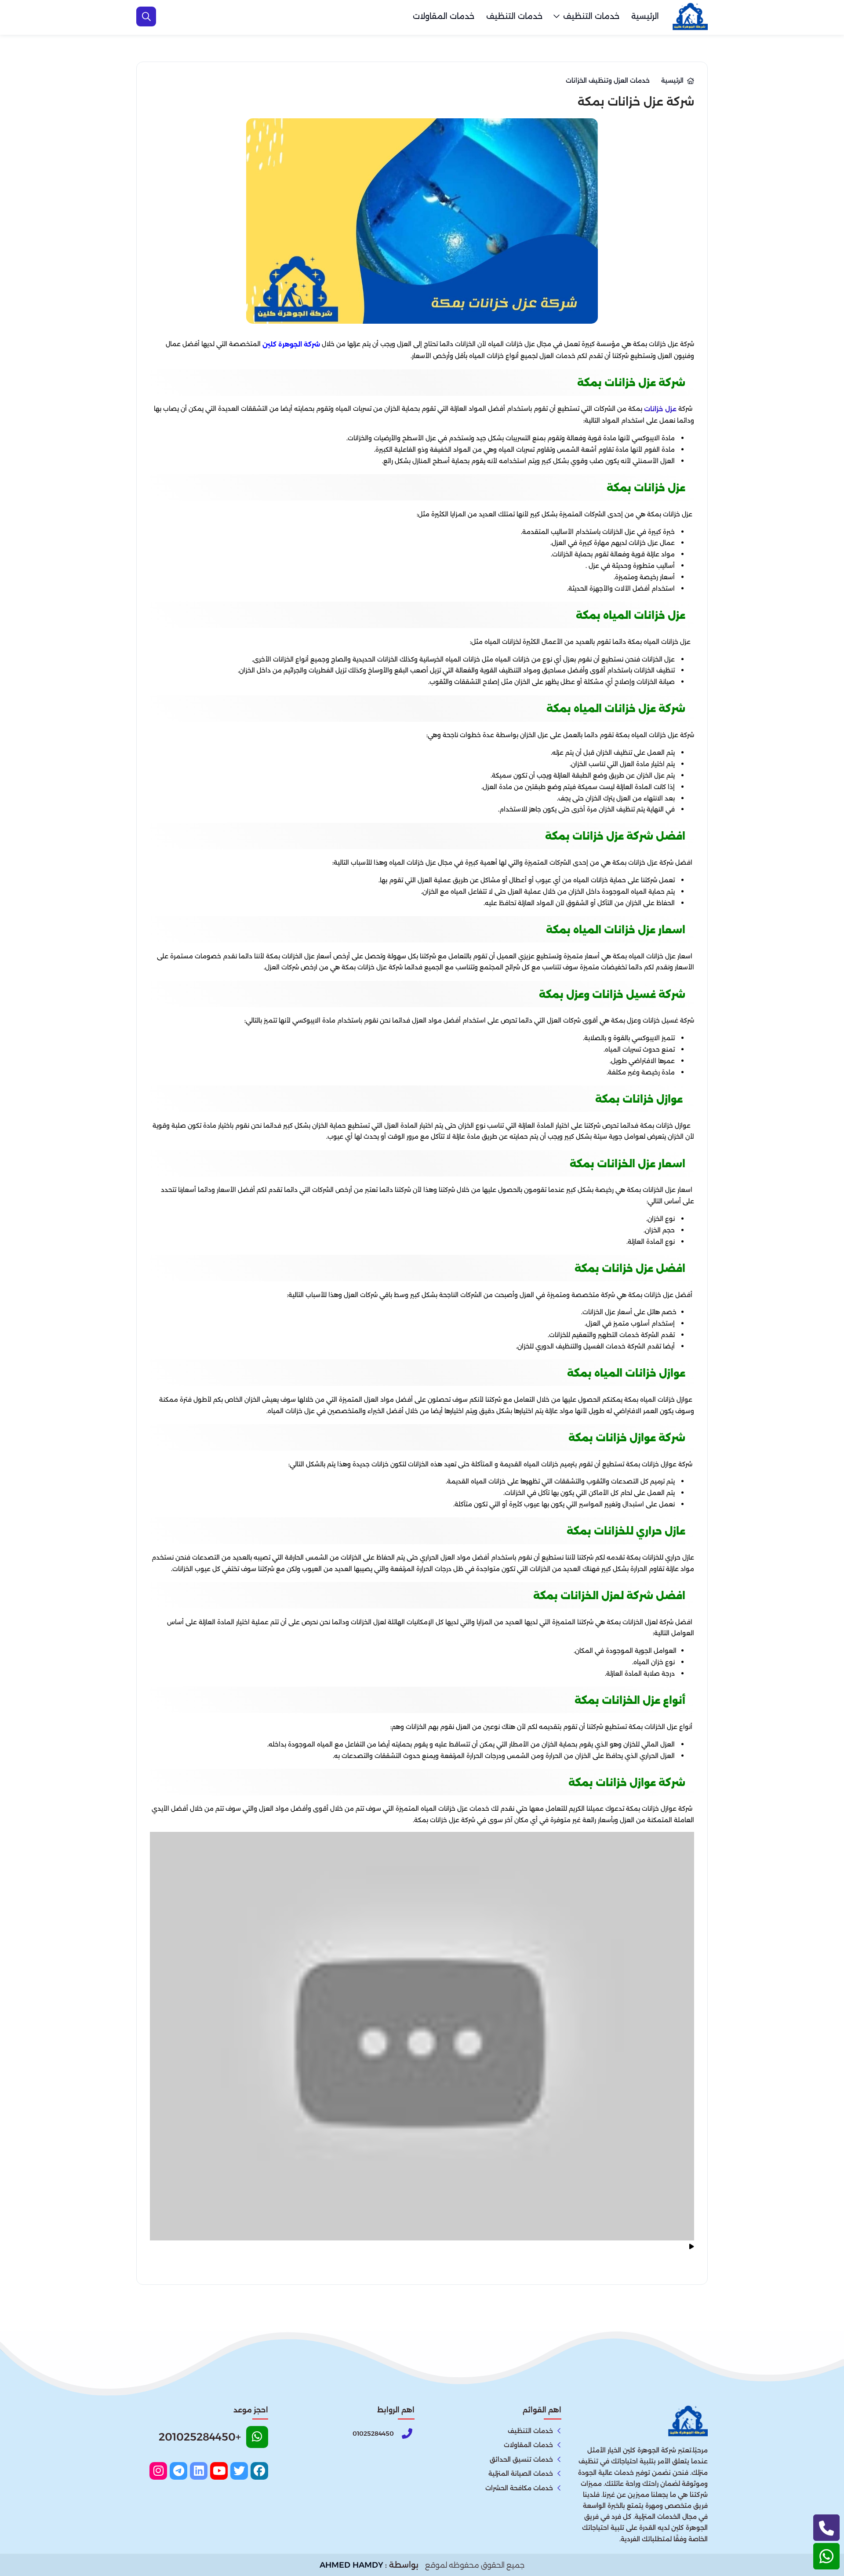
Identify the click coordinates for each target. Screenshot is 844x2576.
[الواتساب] (826, 2556)
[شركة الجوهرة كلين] (690, 17)
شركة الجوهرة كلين (291, 344)
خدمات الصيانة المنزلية (521, 2474)
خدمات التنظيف (591, 16)
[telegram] (178, 2471)
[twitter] (239, 2471)
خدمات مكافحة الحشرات (519, 2488)
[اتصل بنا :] (826, 2528)
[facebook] (259, 2471)
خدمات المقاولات (444, 16)
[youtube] (219, 2471)
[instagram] (158, 2471)
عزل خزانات (660, 409)
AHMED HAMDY (351, 2565)
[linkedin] (199, 2471)
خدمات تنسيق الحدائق (521, 2459)
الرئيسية (645, 16)
